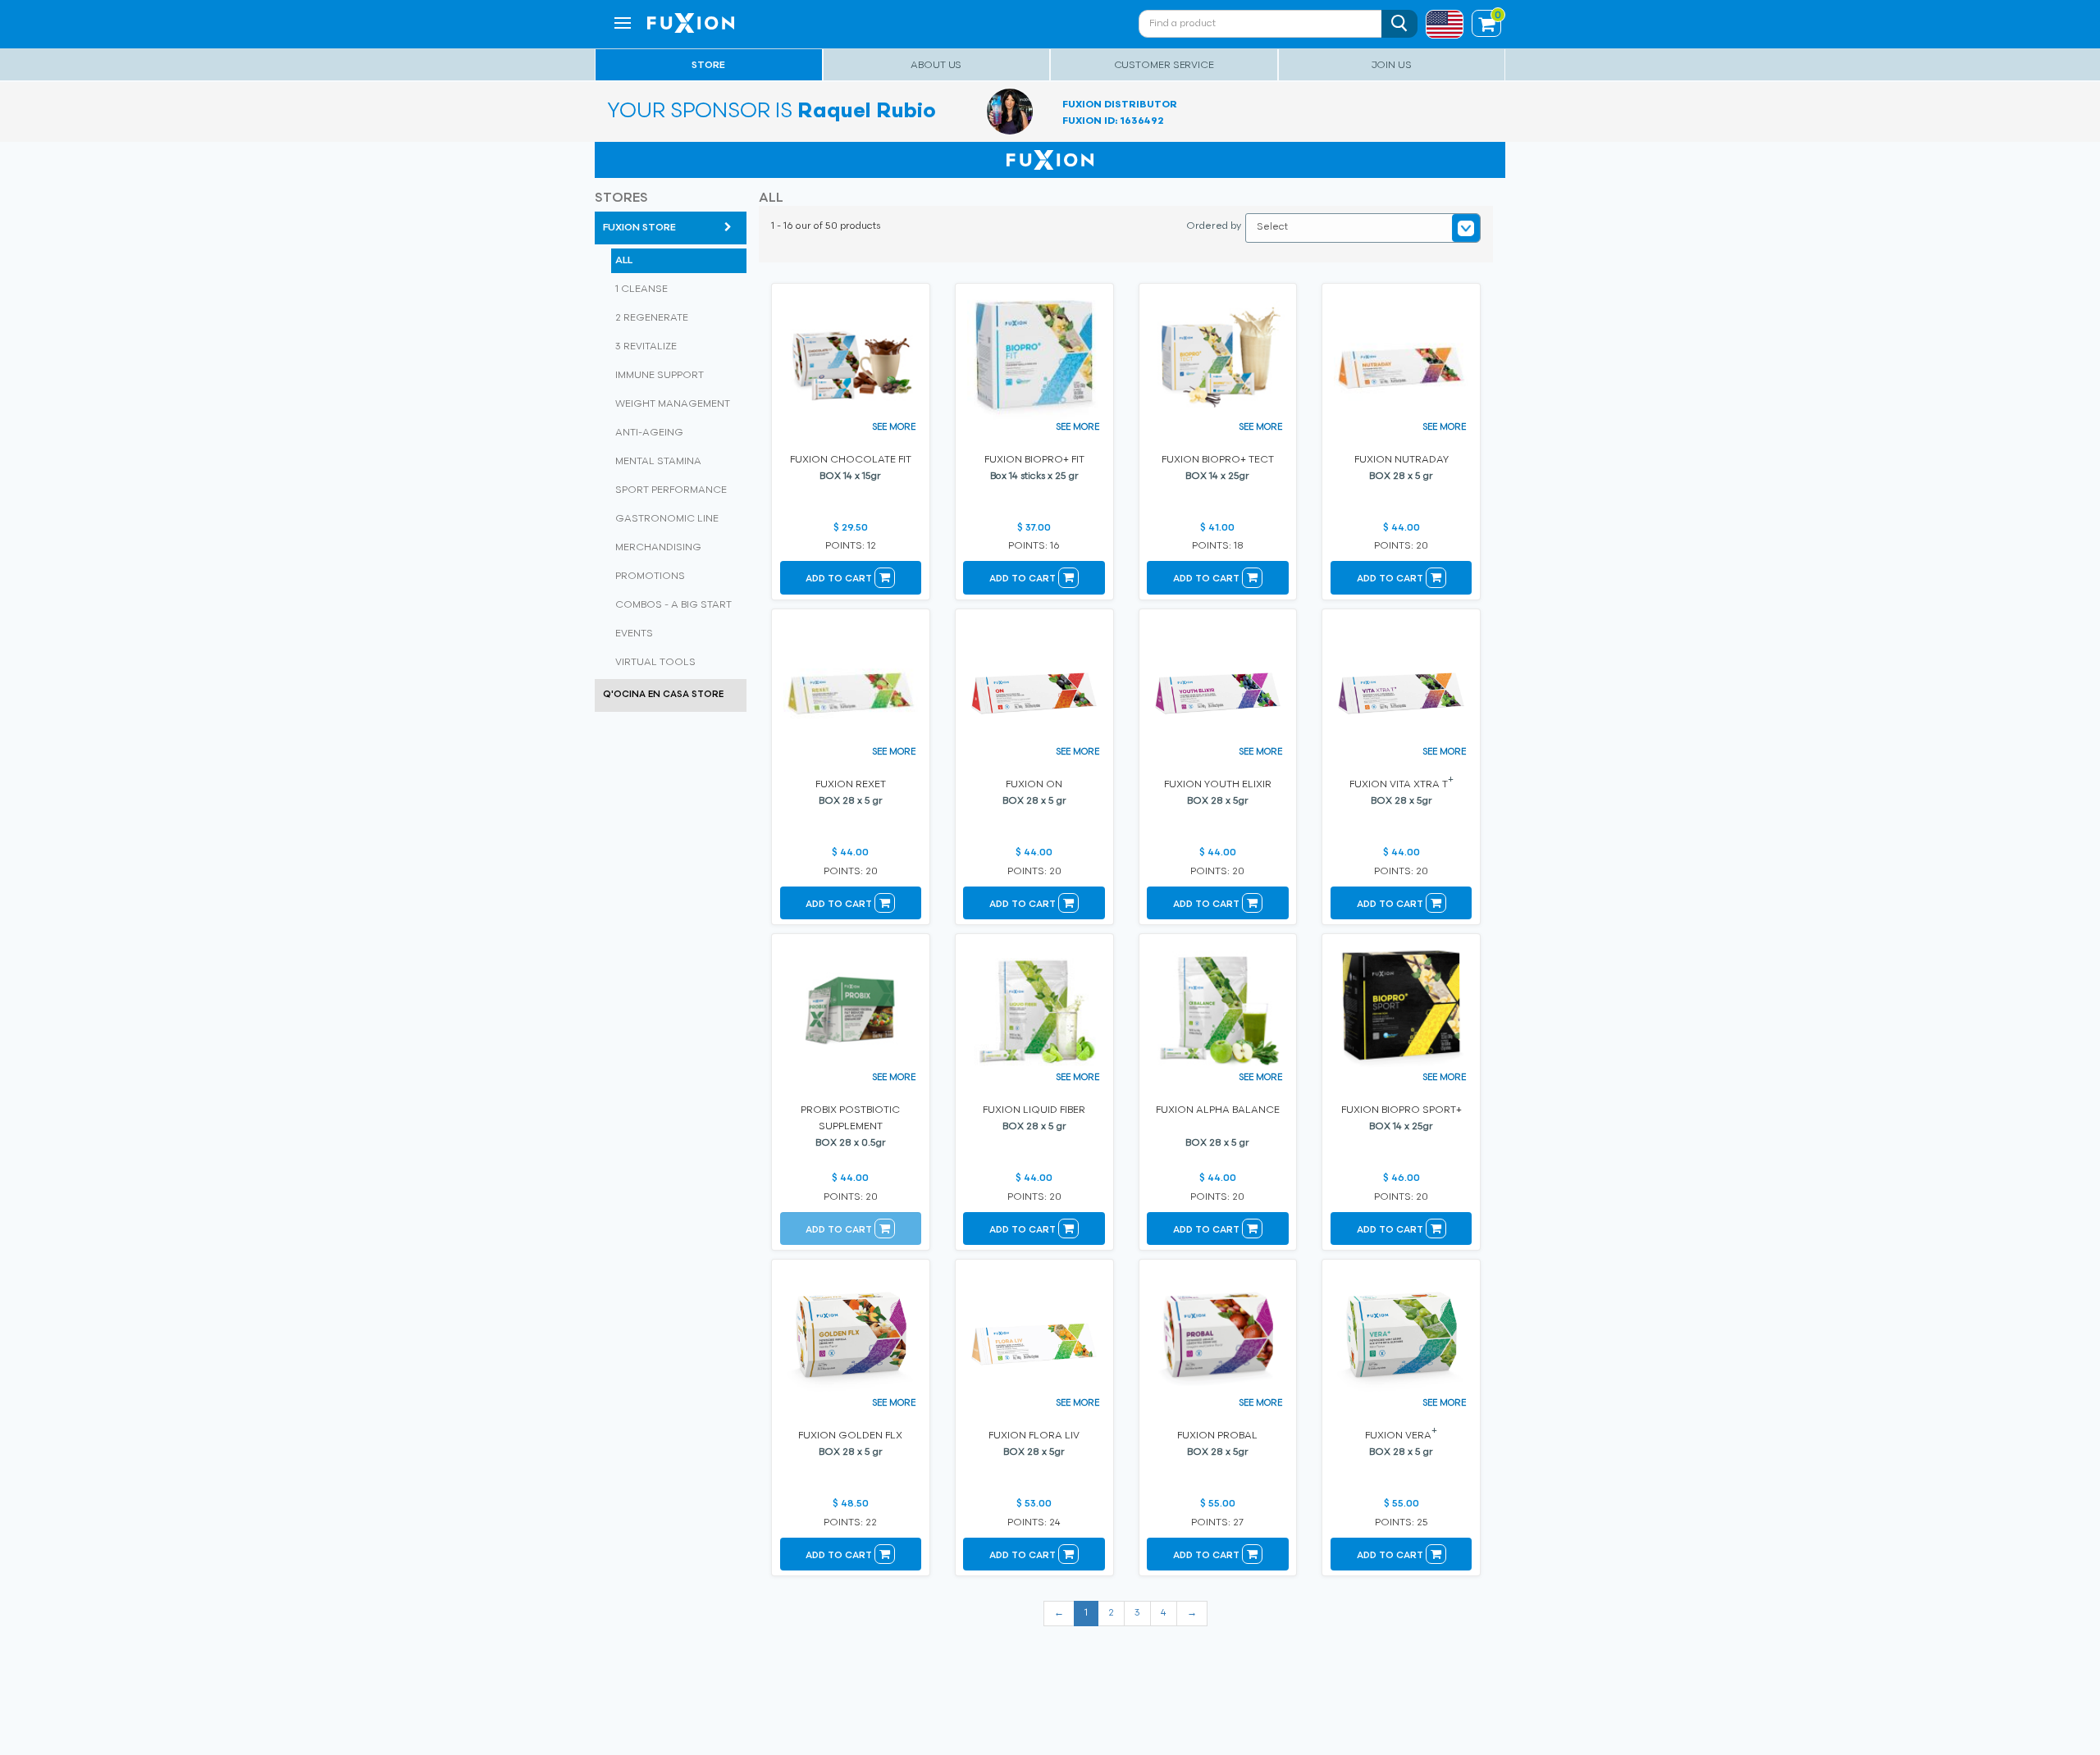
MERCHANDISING (658, 548)
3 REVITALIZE (646, 347)
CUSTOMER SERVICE (1164, 66)
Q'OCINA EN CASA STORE (663, 695)
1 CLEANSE (641, 289)
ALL (624, 261)
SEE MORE (894, 428)
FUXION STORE (639, 228)
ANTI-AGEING (649, 433)
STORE (708, 66)
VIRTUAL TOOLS (655, 663)
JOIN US (1392, 66)
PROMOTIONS (650, 577)
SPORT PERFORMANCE (671, 490)
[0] (1486, 26)
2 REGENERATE (652, 318)
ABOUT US (936, 66)
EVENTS (634, 634)
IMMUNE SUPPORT (660, 376)
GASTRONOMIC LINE (667, 519)
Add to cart (840, 579)
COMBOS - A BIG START (673, 605)
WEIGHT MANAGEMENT (673, 404)
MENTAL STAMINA (658, 462)
